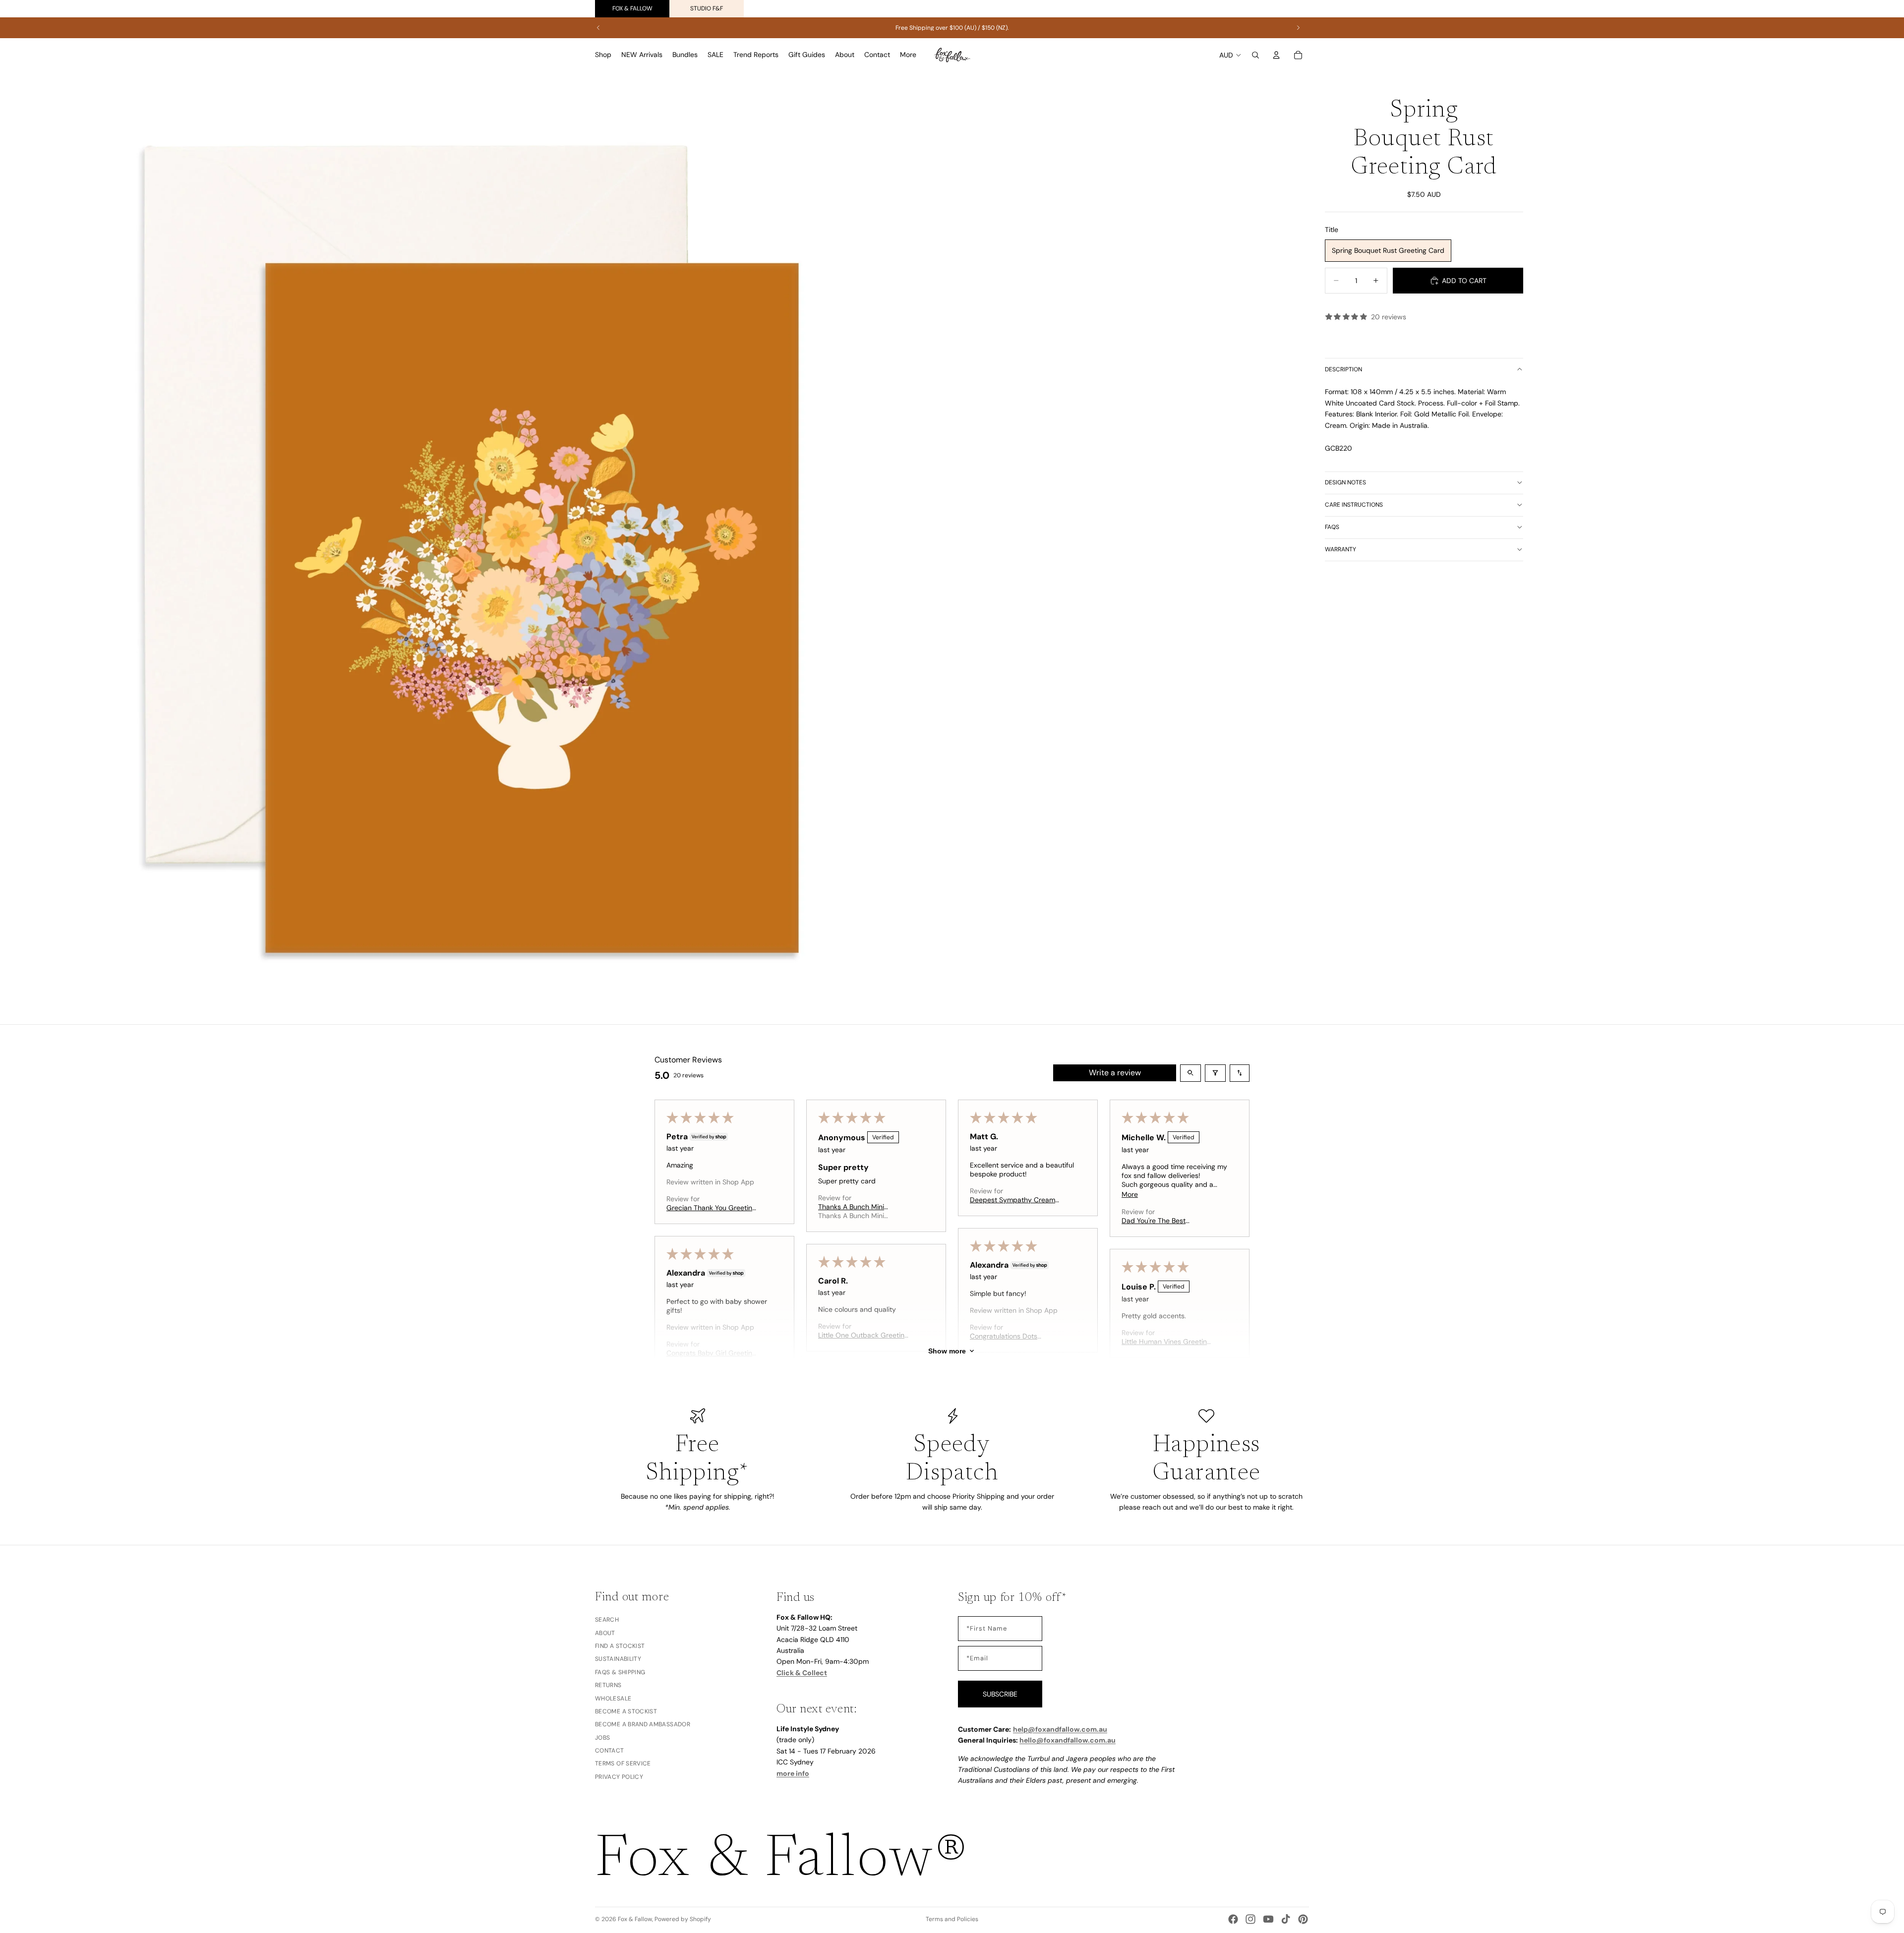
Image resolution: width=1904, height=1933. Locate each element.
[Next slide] (1298, 28)
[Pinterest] (1303, 1919)
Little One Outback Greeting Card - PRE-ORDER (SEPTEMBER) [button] (863, 1335)
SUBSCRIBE (1000, 1694)
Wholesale (613, 1698)
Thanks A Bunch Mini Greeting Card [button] (851, 1207)
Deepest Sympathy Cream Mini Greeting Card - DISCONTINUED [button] (1012, 1200)
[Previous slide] (598, 28)
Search (607, 1620)
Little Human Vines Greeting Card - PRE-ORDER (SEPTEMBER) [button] (1166, 1342)
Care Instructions (1354, 505)
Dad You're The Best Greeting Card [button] (1154, 1221)
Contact (610, 1751)
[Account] (1276, 55)
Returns (608, 1685)
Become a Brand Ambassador (643, 1724)
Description (1343, 369)
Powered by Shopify (683, 1919)
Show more (947, 1351)
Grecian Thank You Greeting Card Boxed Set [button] (711, 1208)
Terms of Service (623, 1763)
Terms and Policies (952, 1919)
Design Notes (1345, 482)
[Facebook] (1233, 1919)
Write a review (1115, 1073)
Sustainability (618, 1659)
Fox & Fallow (632, 8)
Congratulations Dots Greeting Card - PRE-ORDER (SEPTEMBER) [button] (1016, 1336)
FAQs (1332, 527)
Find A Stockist (620, 1645)
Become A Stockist (626, 1711)
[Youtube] (1268, 1919)
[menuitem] (908, 55)
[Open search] (1190, 1073)
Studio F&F (707, 8)
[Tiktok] (1286, 1919)
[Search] (1255, 55)
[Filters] (1215, 1073)
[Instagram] (1250, 1919)
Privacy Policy (619, 1776)
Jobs (602, 1737)
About (605, 1633)
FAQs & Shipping (620, 1672)
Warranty (1340, 549)
